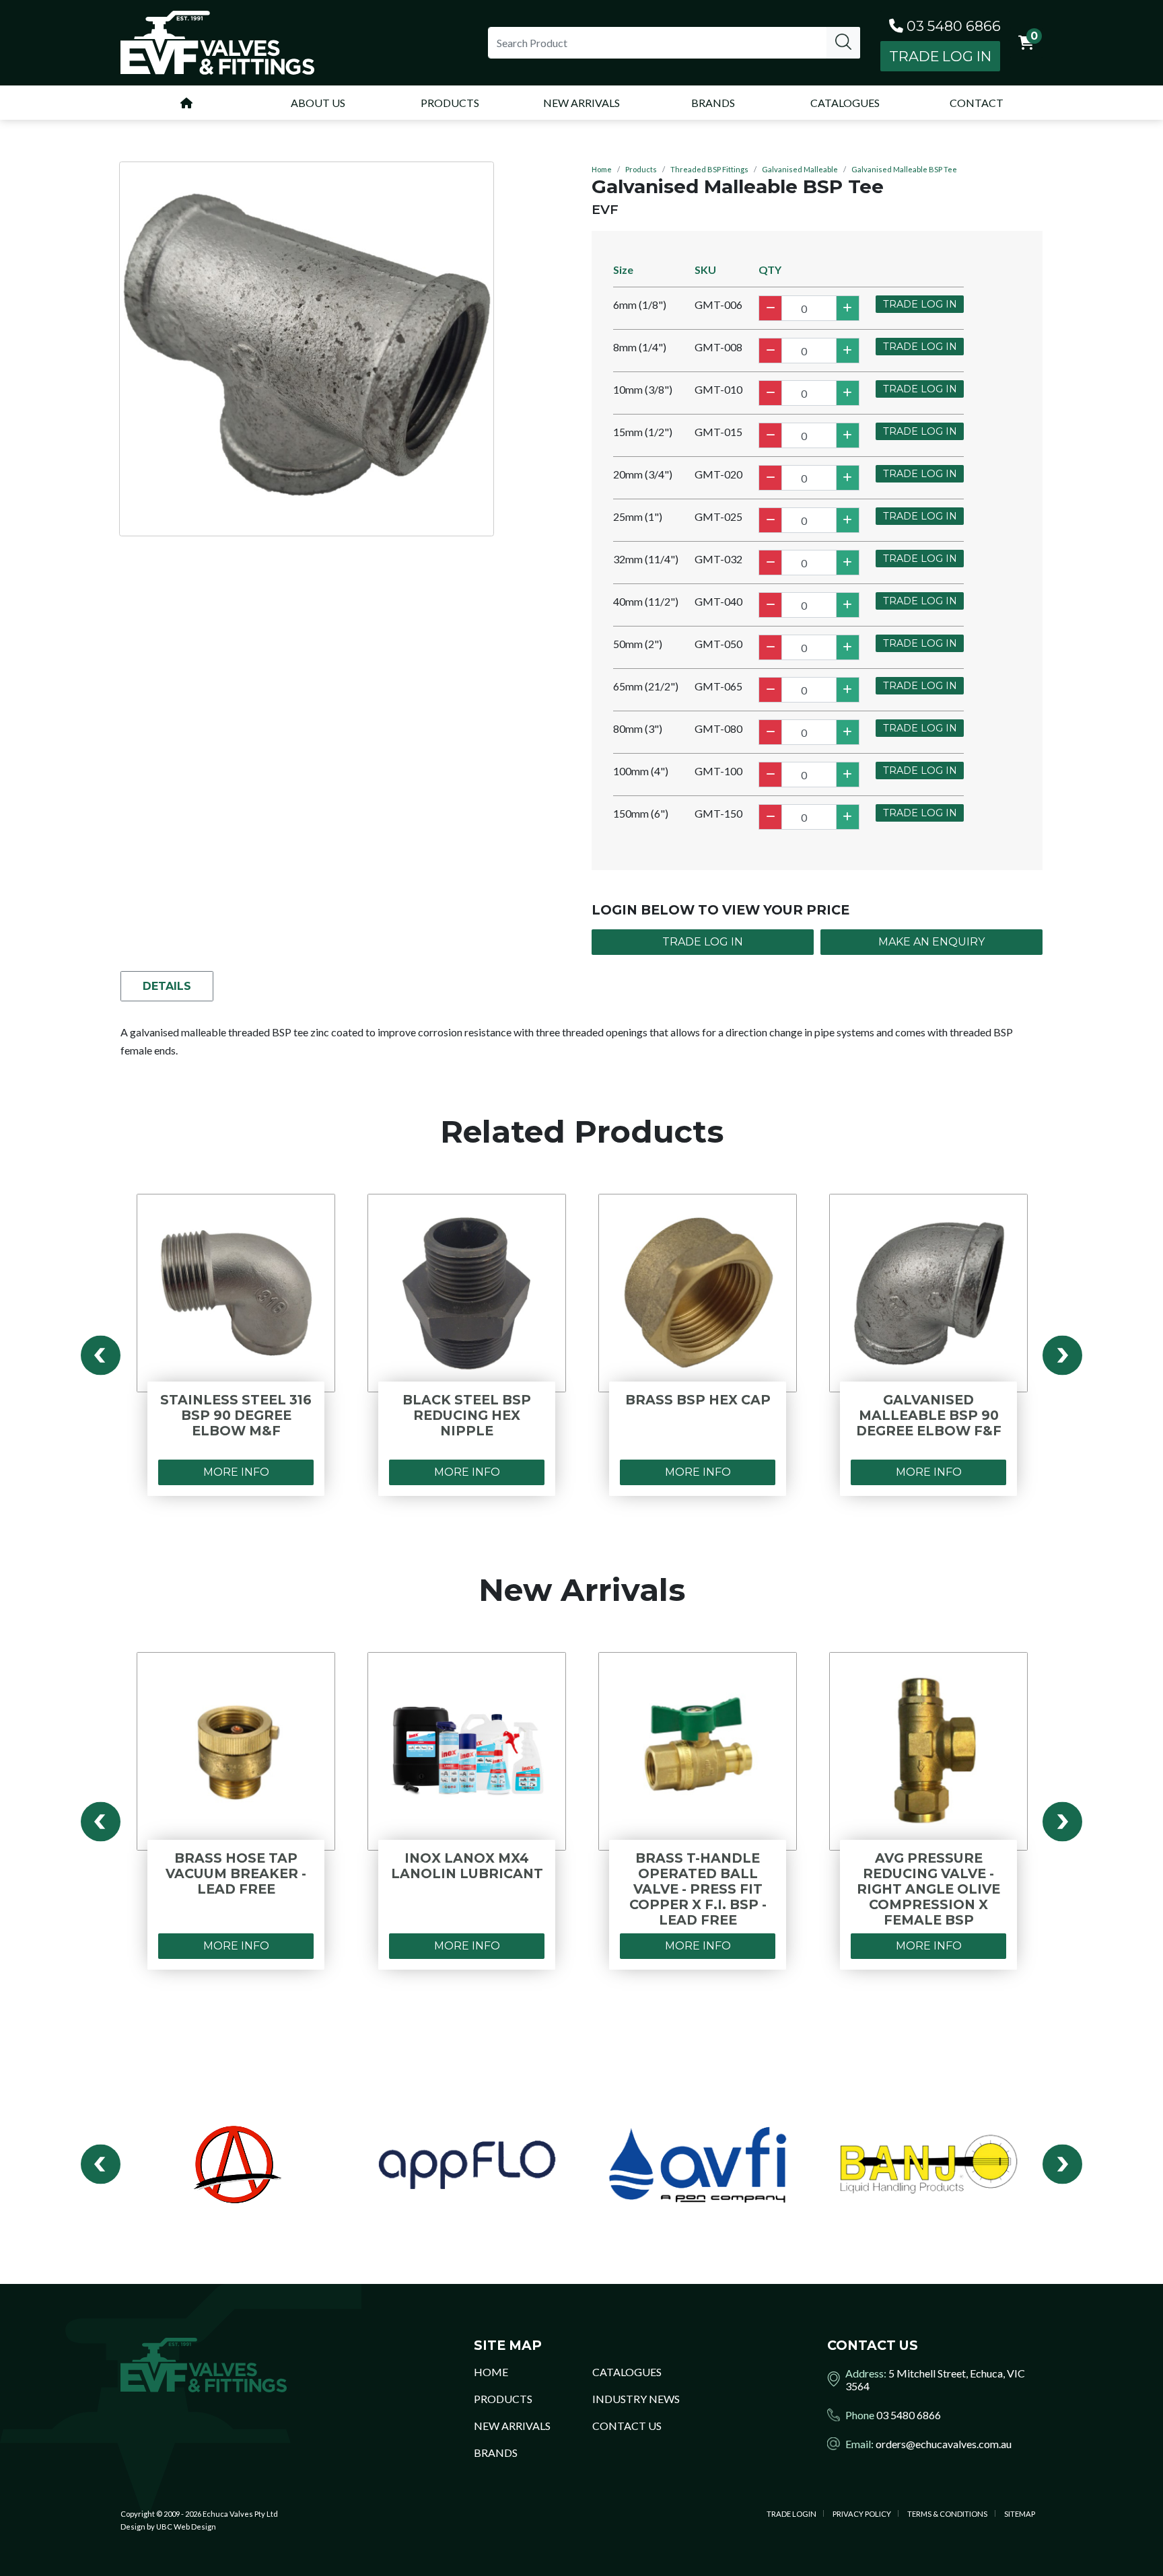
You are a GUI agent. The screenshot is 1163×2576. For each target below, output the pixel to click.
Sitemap (1020, 2514)
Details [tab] (167, 986)
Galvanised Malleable (800, 169)
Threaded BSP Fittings (709, 169)
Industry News (636, 2399)
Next (1062, 1356)
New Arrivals (512, 2426)
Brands (496, 2453)
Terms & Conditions (947, 2514)
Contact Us (627, 2426)
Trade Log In (940, 56)
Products (641, 169)
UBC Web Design (186, 2527)
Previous (101, 1356)
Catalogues (627, 2372)
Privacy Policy (862, 2514)
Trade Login (791, 2514)
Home (602, 169)
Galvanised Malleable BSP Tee (904, 169)
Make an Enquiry (931, 942)
